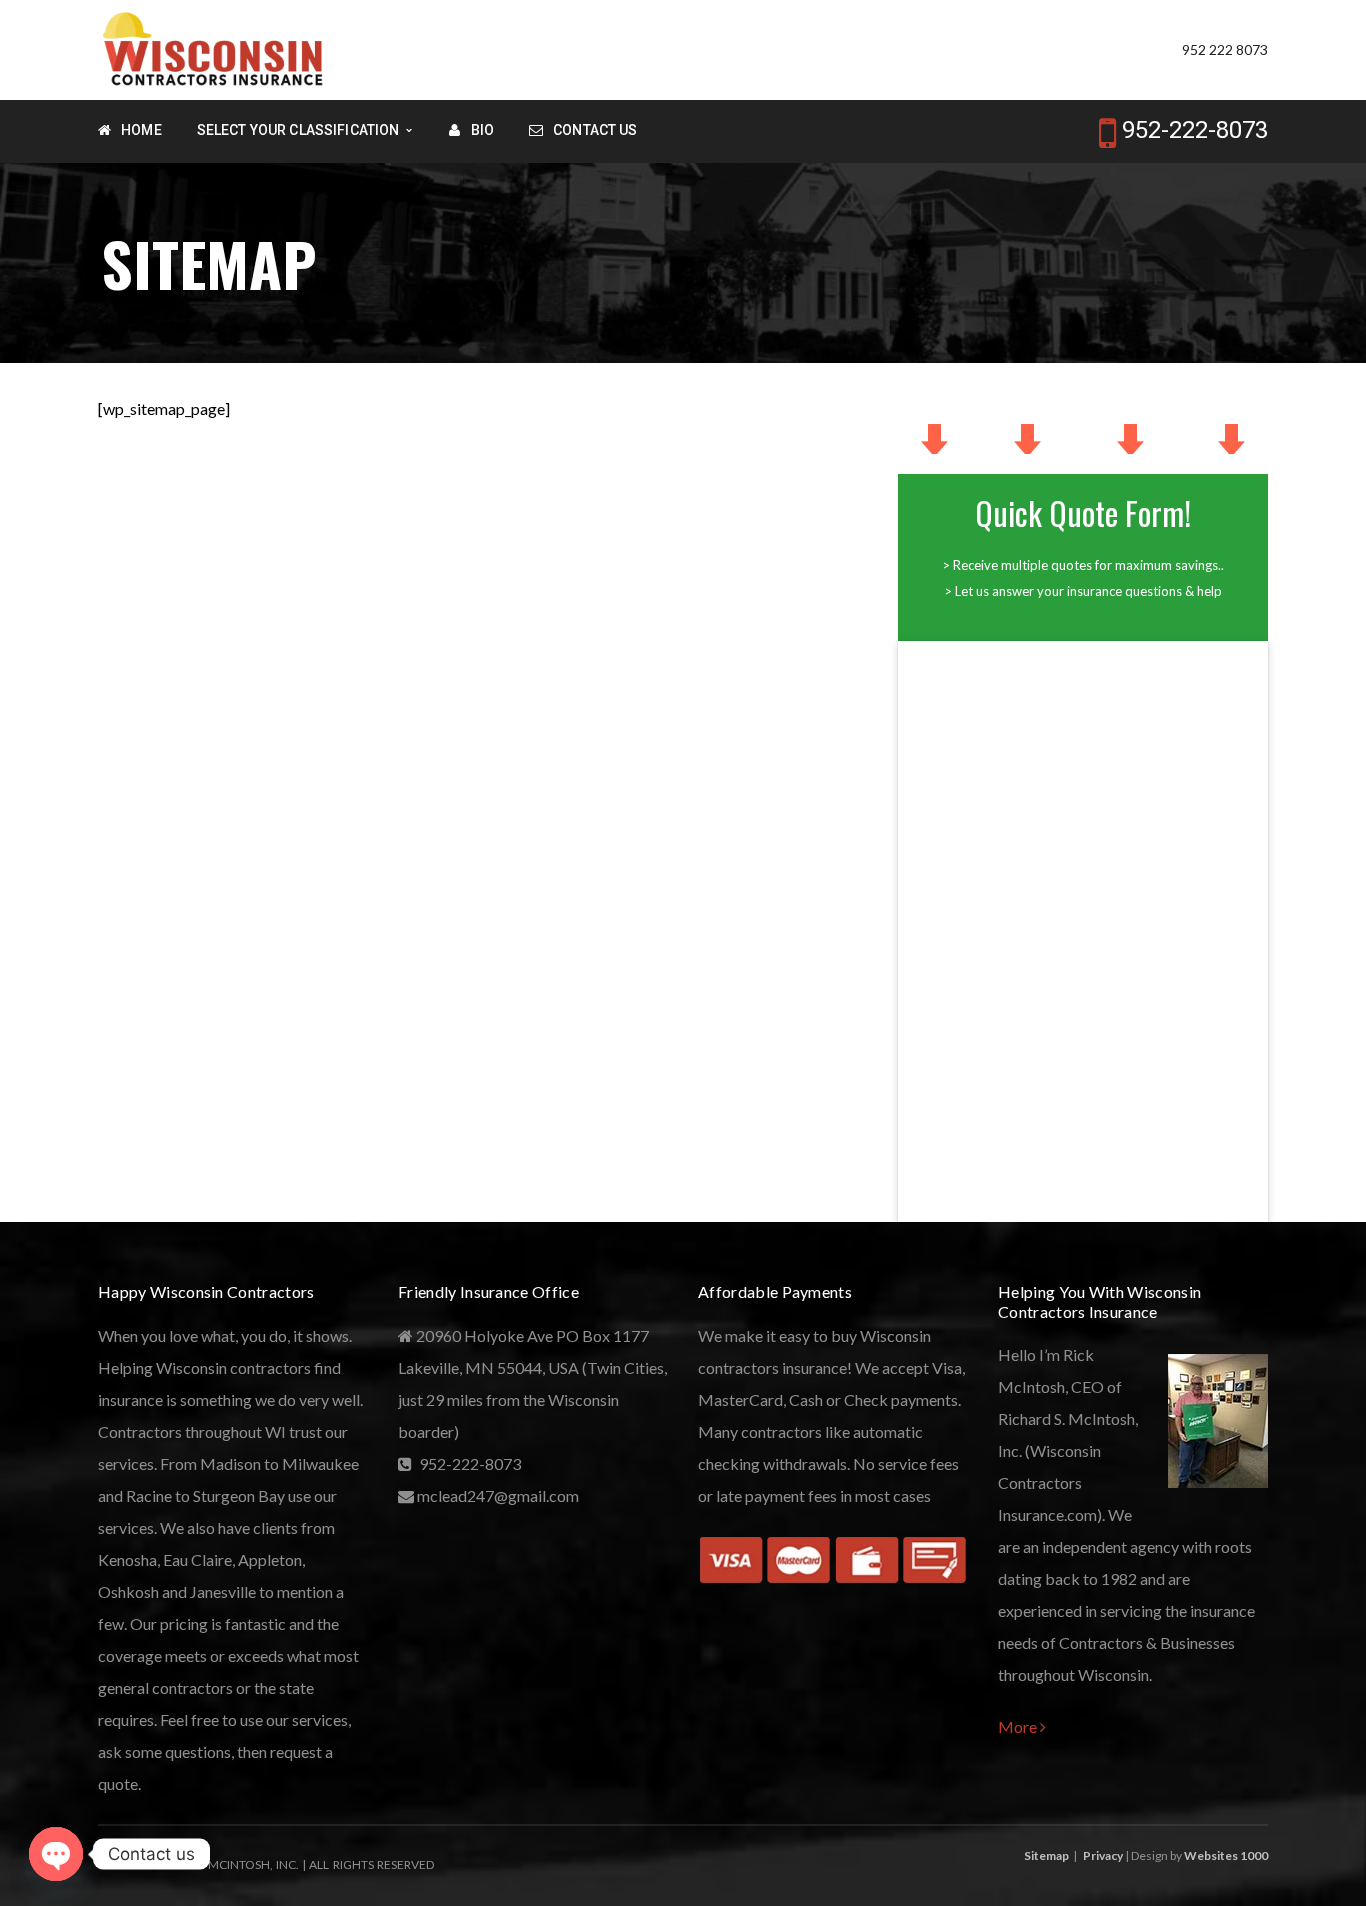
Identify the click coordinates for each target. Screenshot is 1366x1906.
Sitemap (1046, 1855)
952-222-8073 (1195, 130)
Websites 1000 (1226, 1855)
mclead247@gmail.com (496, 1495)
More (1019, 1726)
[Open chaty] (56, 1854)
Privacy (1103, 1855)
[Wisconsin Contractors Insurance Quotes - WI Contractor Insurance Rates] (214, 47)
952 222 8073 (1225, 49)
